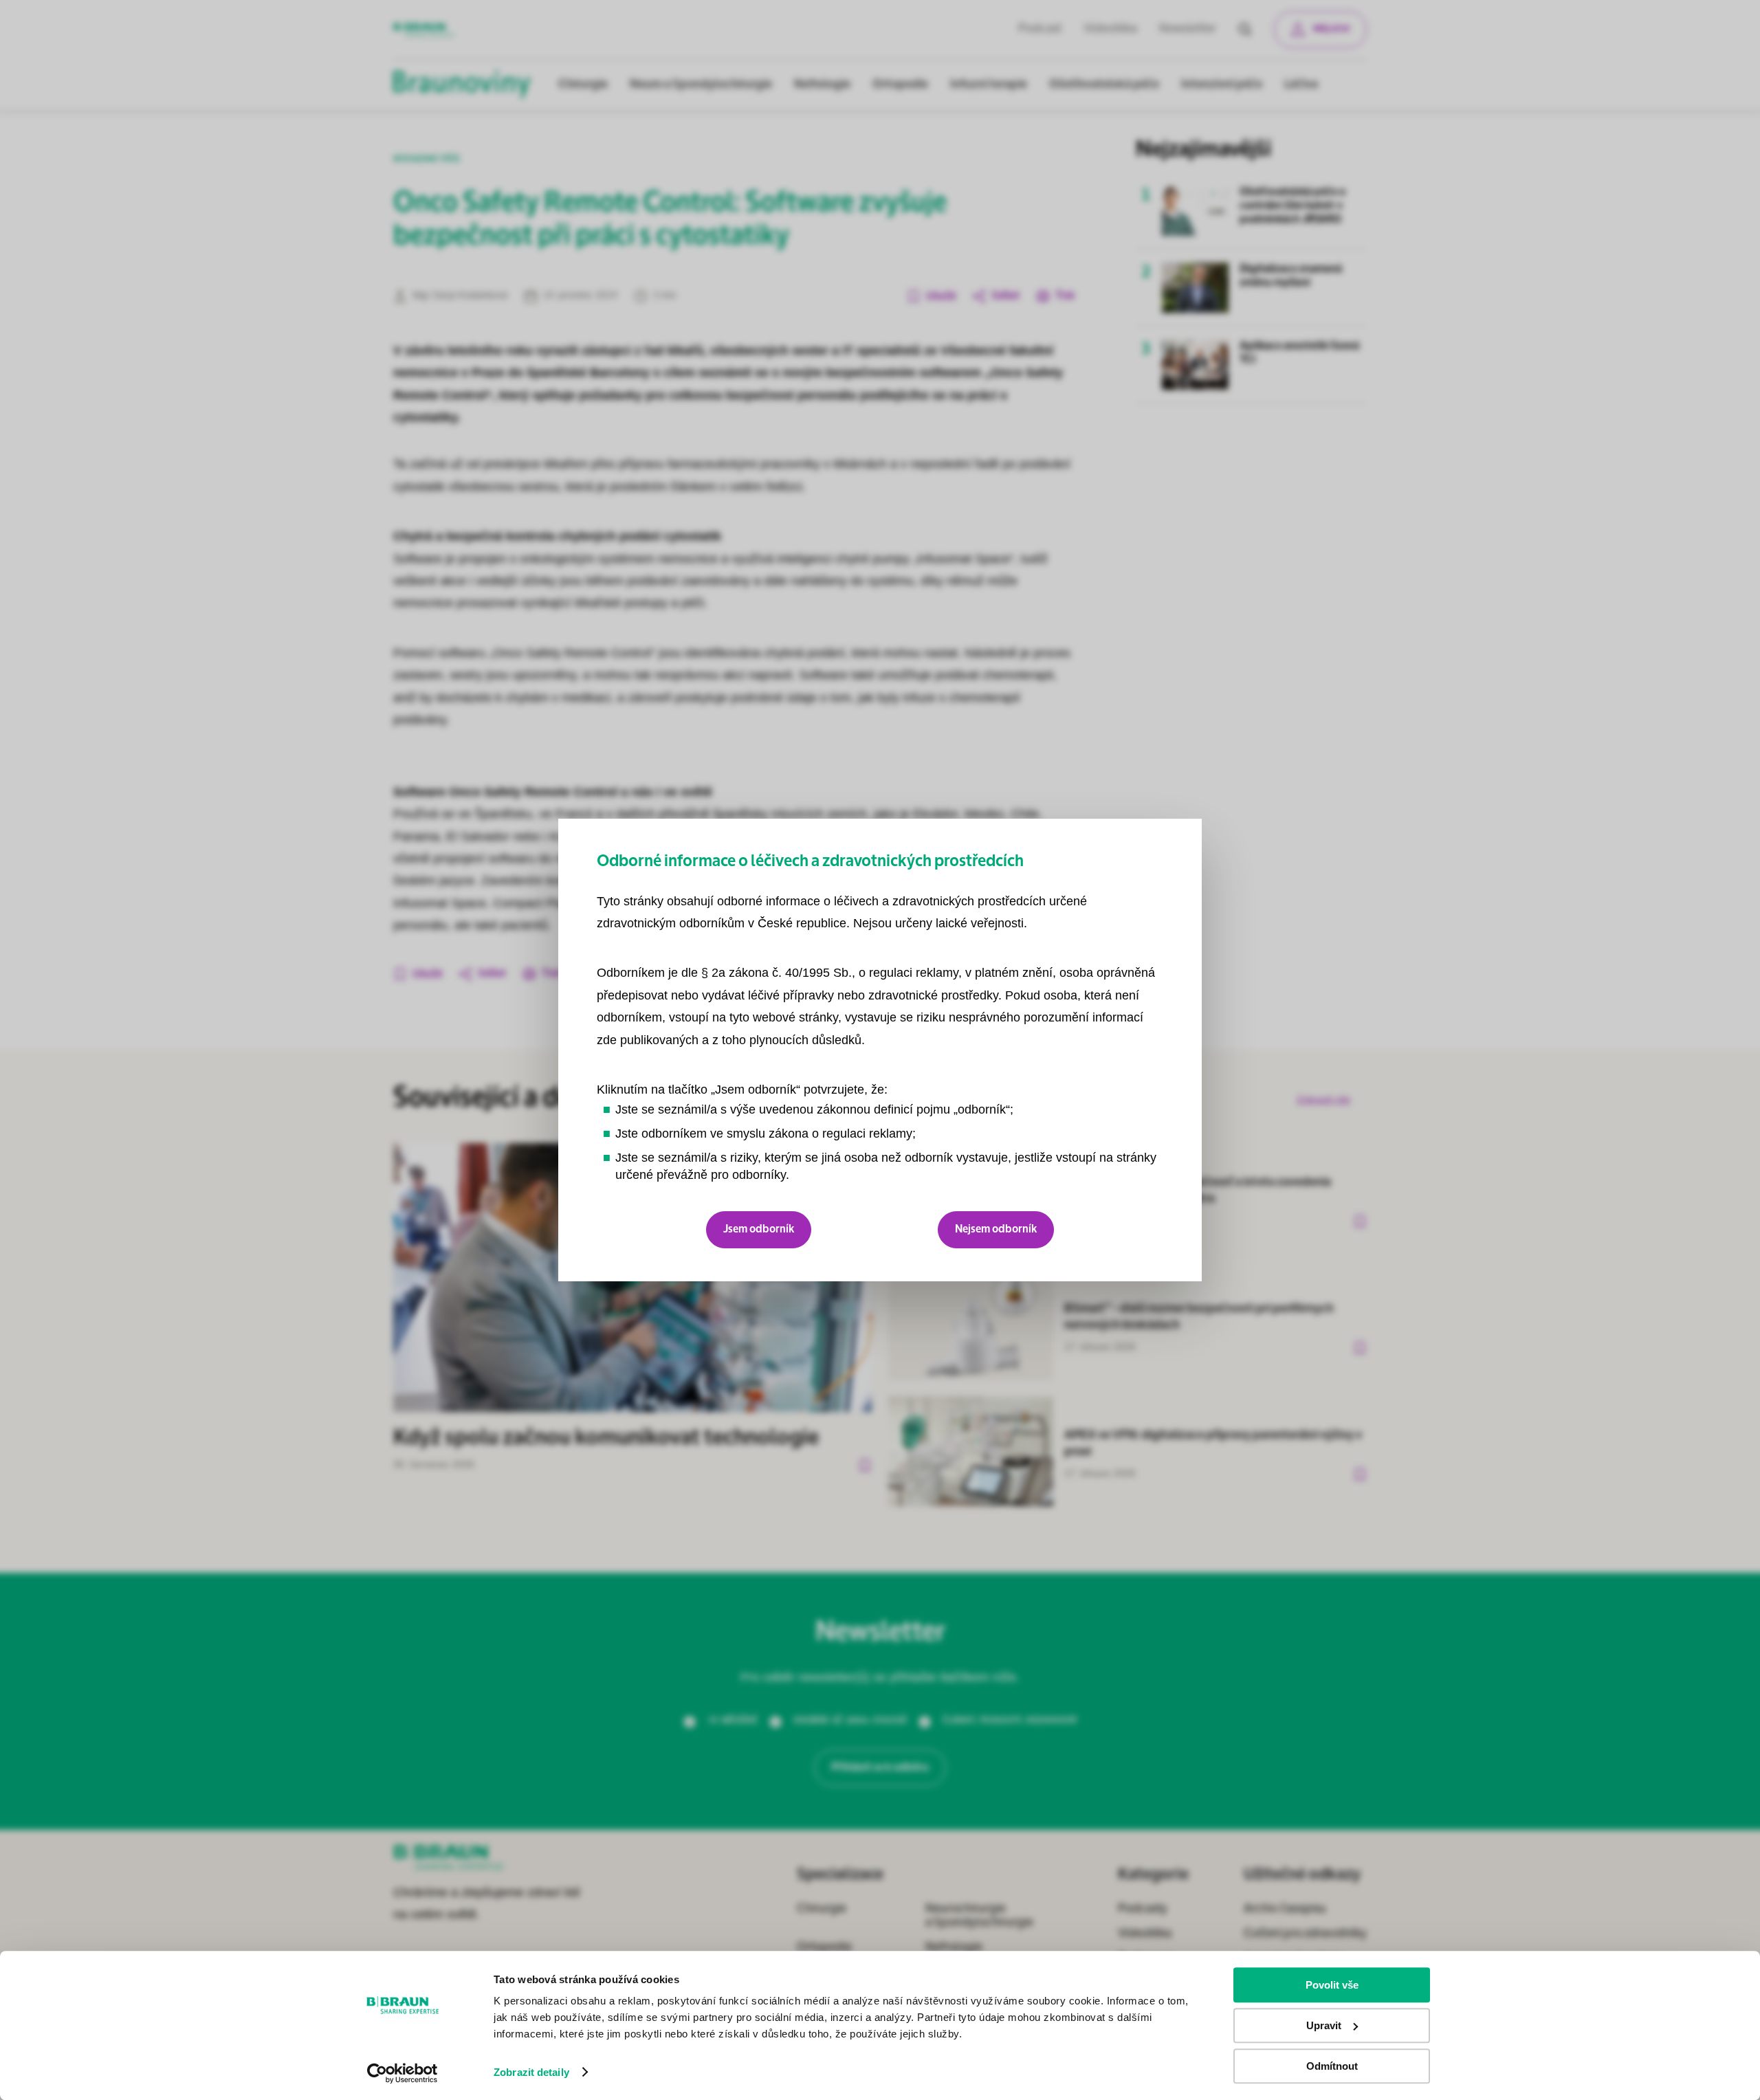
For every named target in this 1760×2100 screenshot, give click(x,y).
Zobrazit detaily (531, 2072)
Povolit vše (1332, 1985)
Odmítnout (1332, 2066)
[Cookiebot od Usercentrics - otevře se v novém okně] (403, 2073)
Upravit (1324, 2025)
